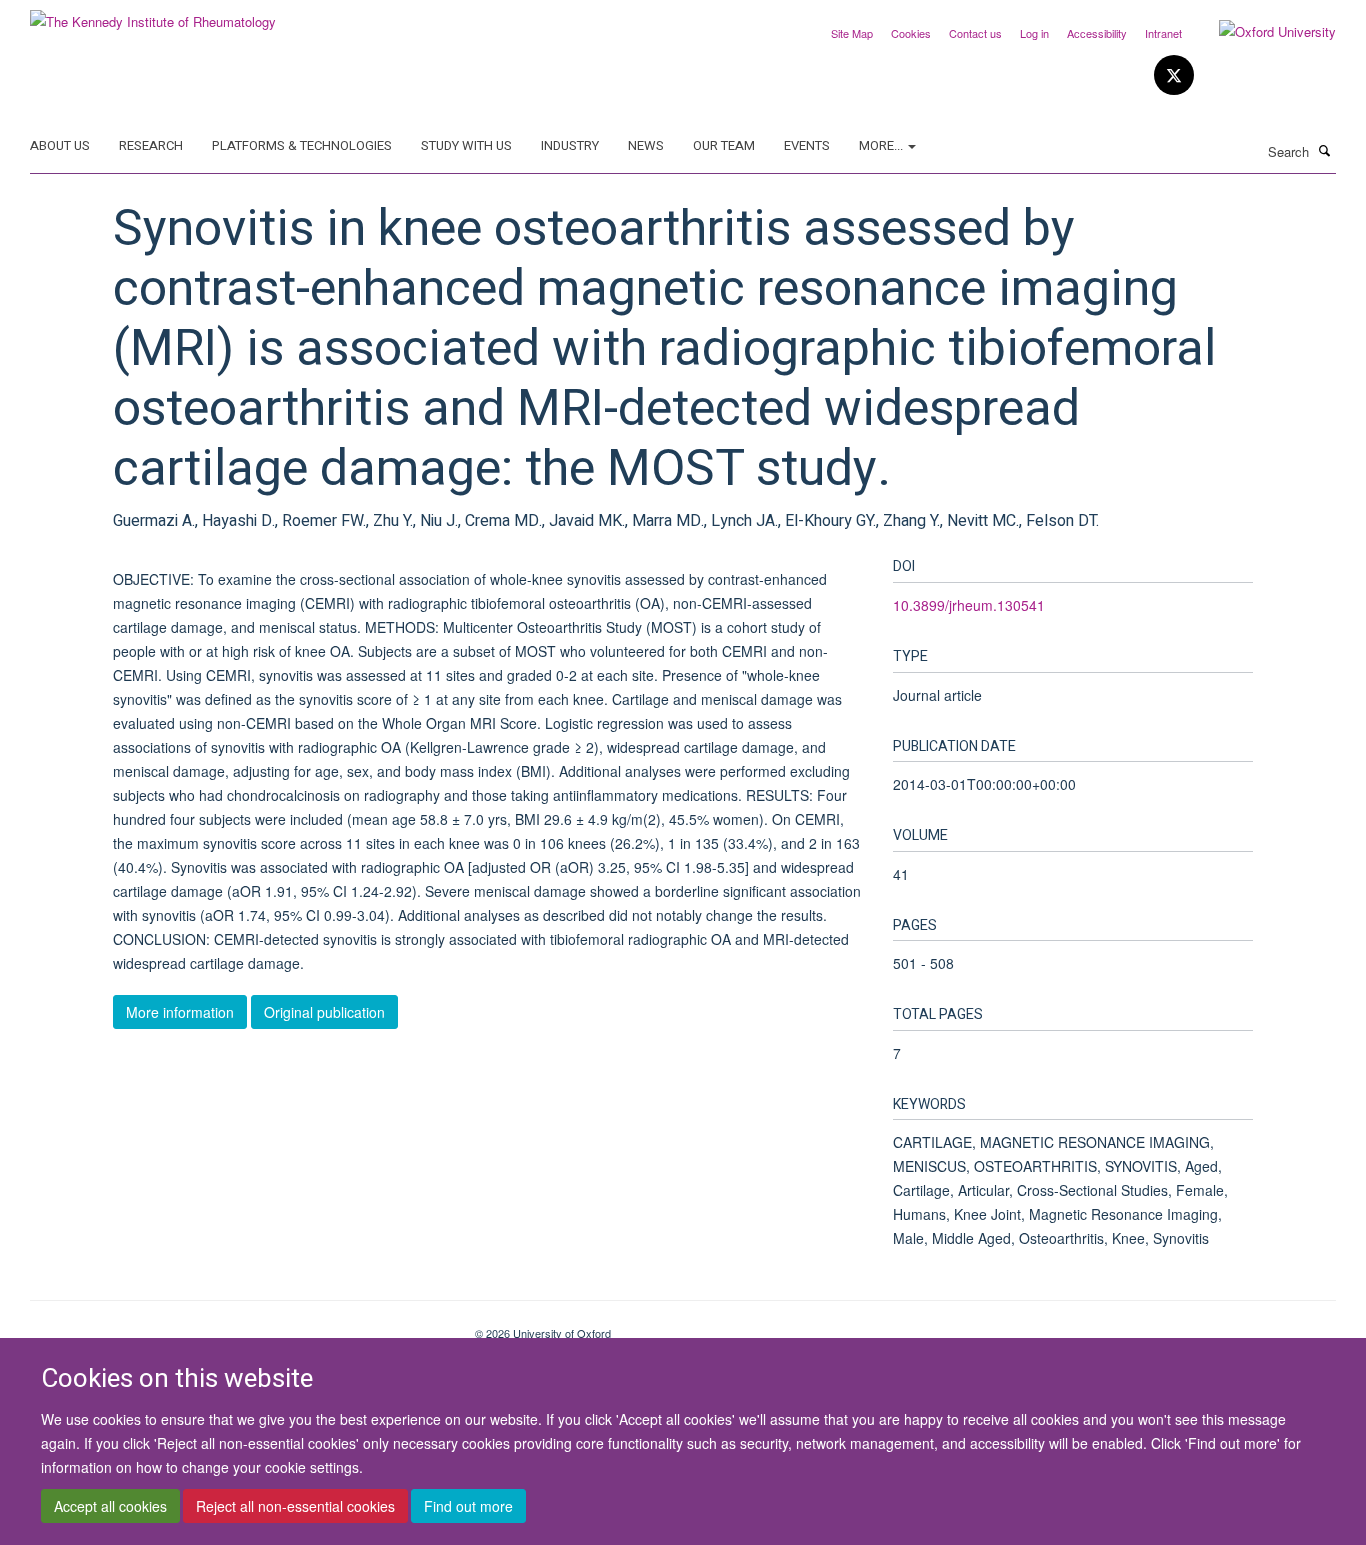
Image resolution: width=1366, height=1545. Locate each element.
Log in (1034, 33)
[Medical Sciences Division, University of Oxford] (237, 1326)
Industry (570, 145)
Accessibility (1097, 33)
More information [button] (180, 1012)
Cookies (911, 33)
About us (60, 145)
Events (807, 145)
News (646, 145)
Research (151, 145)
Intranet (1163, 33)
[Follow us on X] (1174, 75)
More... (882, 145)
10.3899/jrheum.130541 (969, 605)
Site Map (852, 33)
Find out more (468, 1506)
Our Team (724, 145)
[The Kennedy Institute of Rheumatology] (153, 14)
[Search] (1325, 150)
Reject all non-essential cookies (295, 1506)
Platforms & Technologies (302, 145)
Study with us (466, 145)
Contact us (975, 33)
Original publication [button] (324, 1012)
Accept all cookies (110, 1506)
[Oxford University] (1262, 32)
